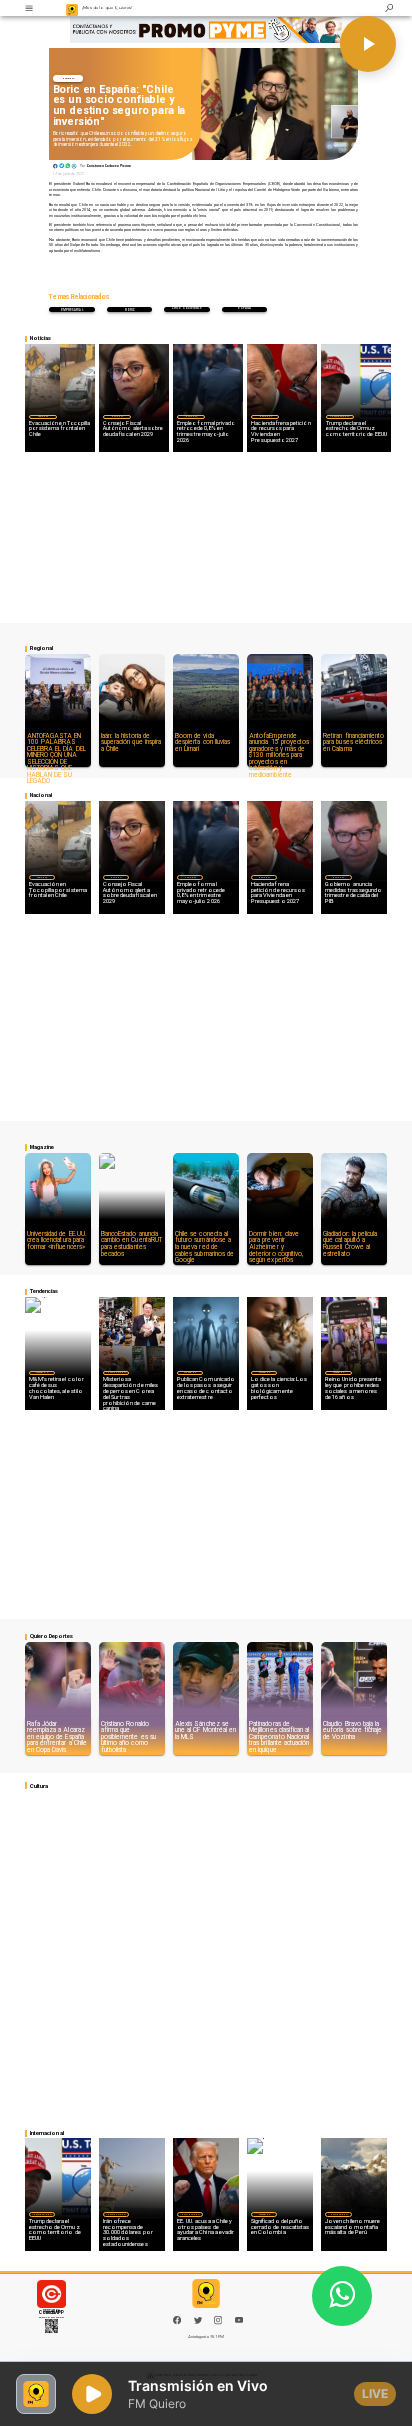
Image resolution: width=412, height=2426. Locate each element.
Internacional (340, 416)
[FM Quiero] (29, 8)
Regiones (43, 416)
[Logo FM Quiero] (72, 8)
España (244, 308)
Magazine (41, 1372)
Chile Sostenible (187, 308)
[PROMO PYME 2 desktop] (206, 29)
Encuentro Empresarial (72, 309)
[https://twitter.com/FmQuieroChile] (198, 2323)
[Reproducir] (368, 44)
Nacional (68, 78)
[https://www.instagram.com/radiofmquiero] (218, 2323)
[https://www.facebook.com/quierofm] (177, 2320)
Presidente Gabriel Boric (130, 309)
